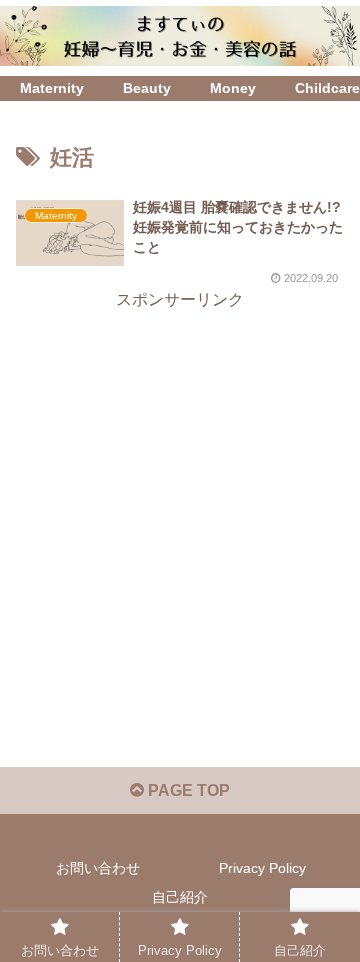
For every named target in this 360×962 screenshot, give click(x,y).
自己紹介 (180, 897)
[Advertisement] (180, 495)
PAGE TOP (187, 790)
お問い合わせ (98, 868)
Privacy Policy (262, 868)
